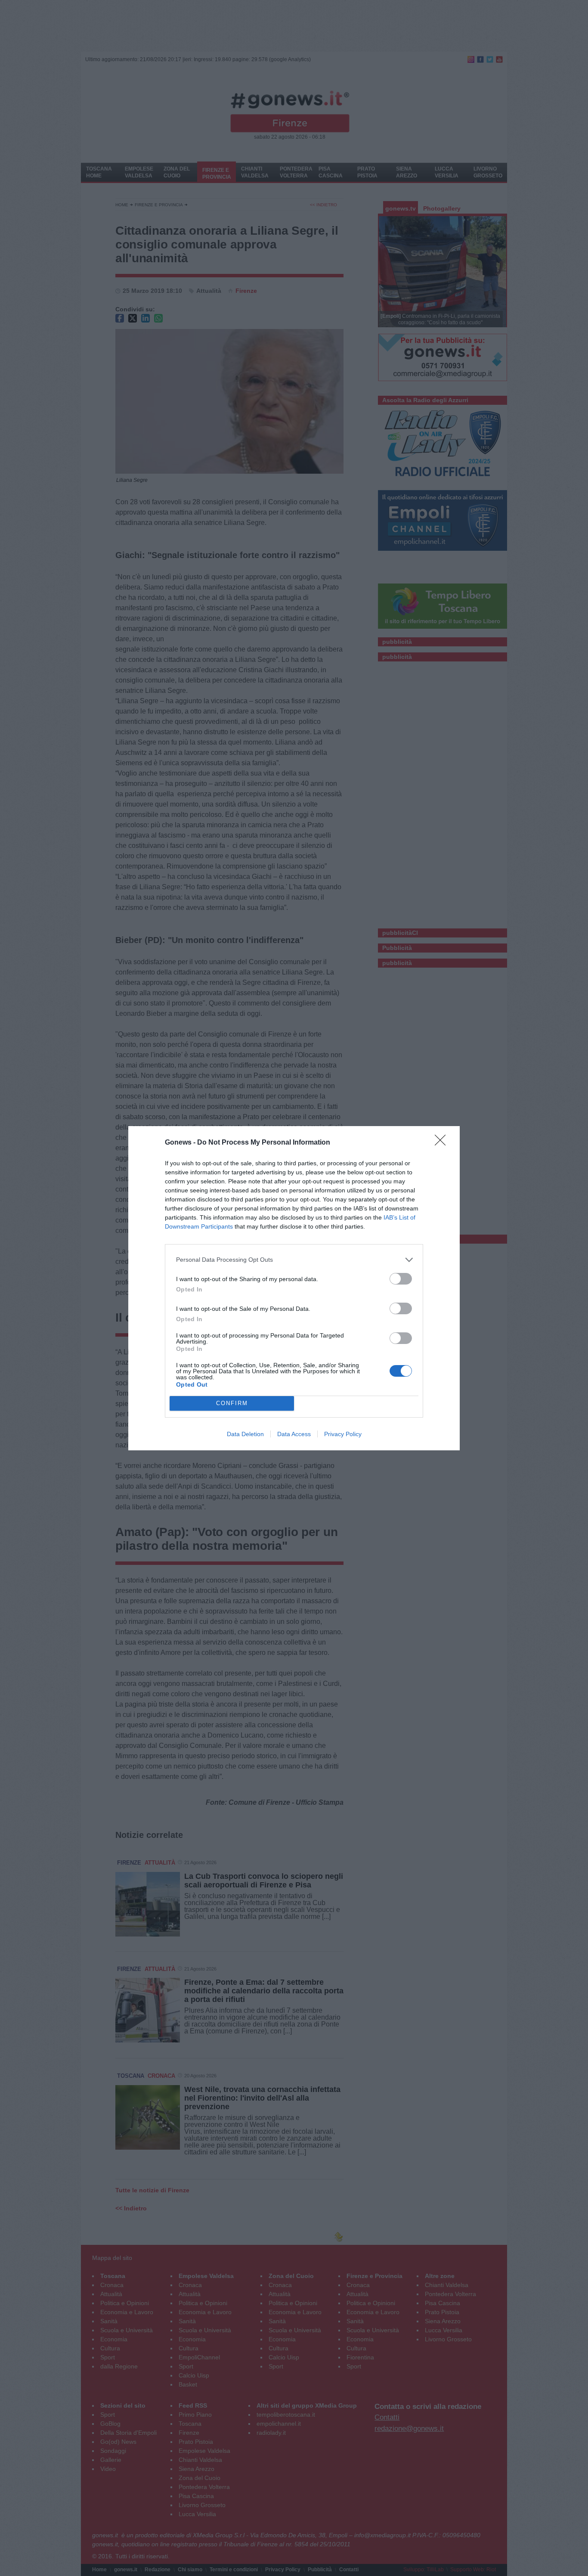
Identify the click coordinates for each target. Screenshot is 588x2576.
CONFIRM (232, 1403)
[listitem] (294, 1260)
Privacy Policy (343, 1434)
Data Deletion (245, 1434)
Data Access (294, 1434)
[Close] (443, 1143)
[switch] (401, 1279)
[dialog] (294, 1288)
